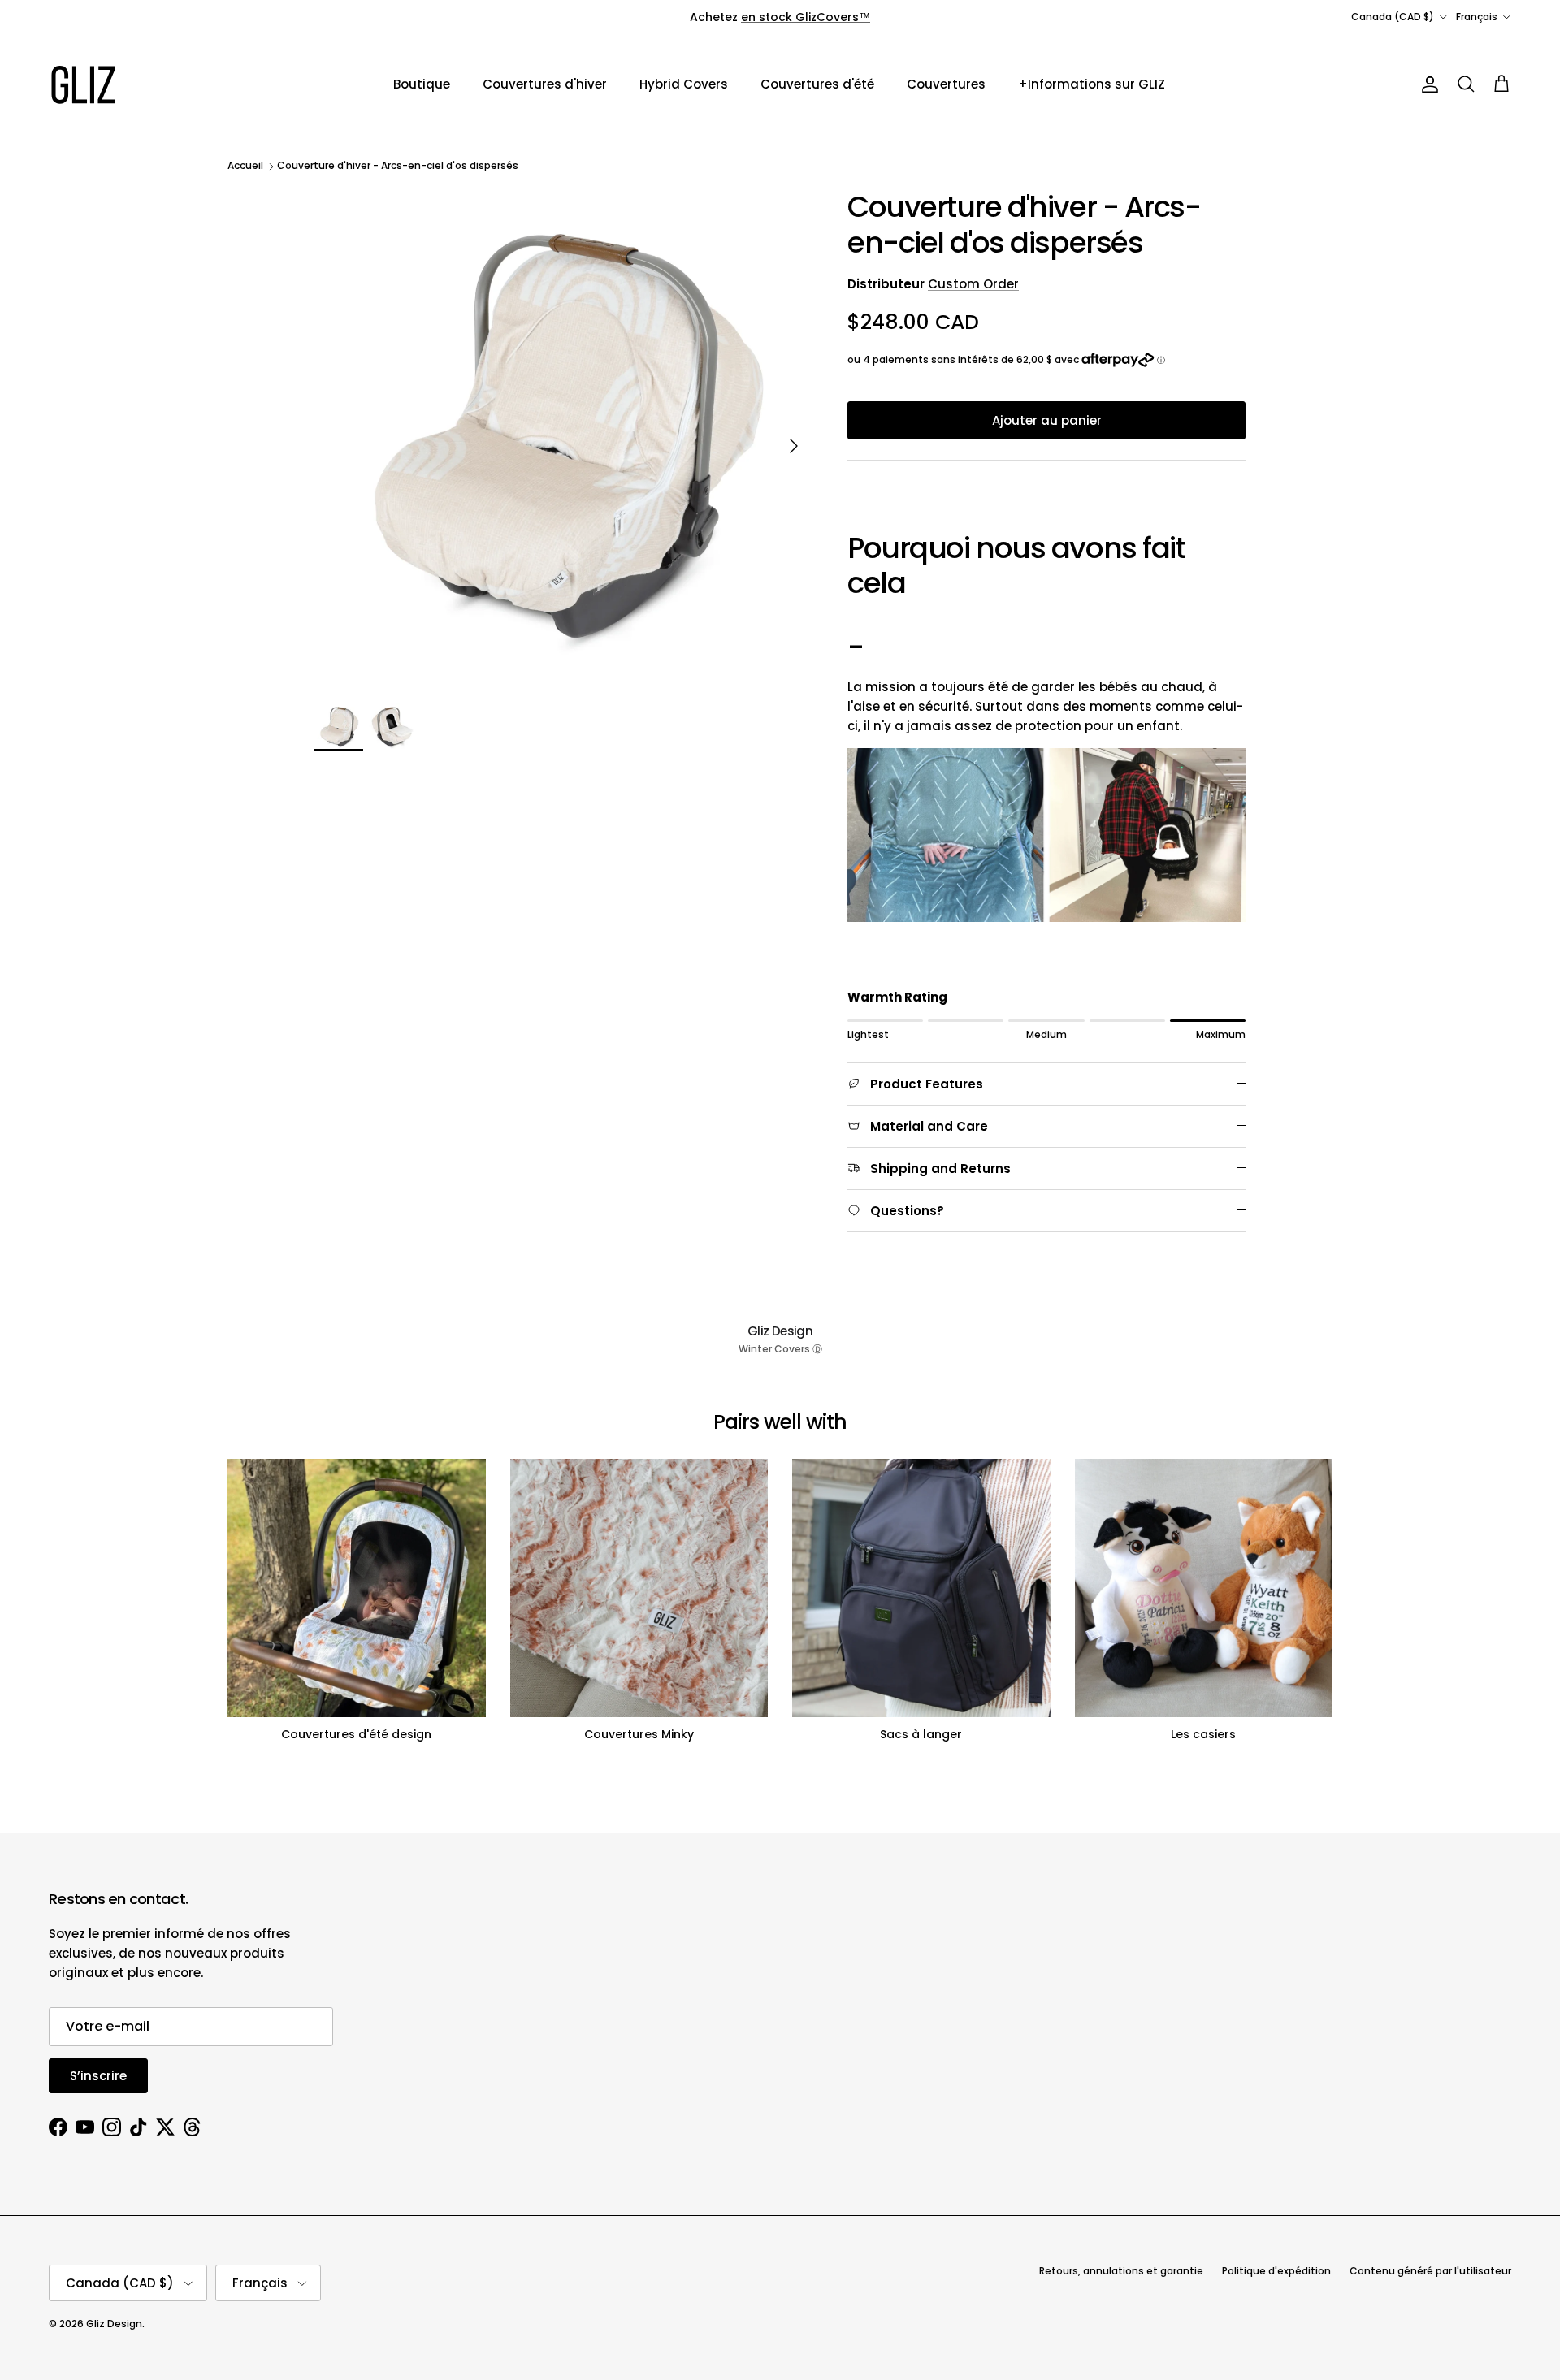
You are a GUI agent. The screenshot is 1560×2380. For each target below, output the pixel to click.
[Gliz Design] (83, 85)
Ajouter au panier (1047, 420)
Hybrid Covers (684, 84)
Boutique (422, 84)
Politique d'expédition (1276, 2271)
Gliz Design (114, 2324)
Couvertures (946, 84)
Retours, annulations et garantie (1121, 2271)
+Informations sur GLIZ (1092, 84)
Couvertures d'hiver (545, 84)
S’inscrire (98, 2076)
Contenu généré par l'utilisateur (1430, 2271)
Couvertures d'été (817, 84)
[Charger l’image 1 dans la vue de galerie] (563, 438)
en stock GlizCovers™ (806, 17)
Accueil (245, 166)
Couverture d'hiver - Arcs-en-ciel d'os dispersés (398, 166)
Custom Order (973, 284)
